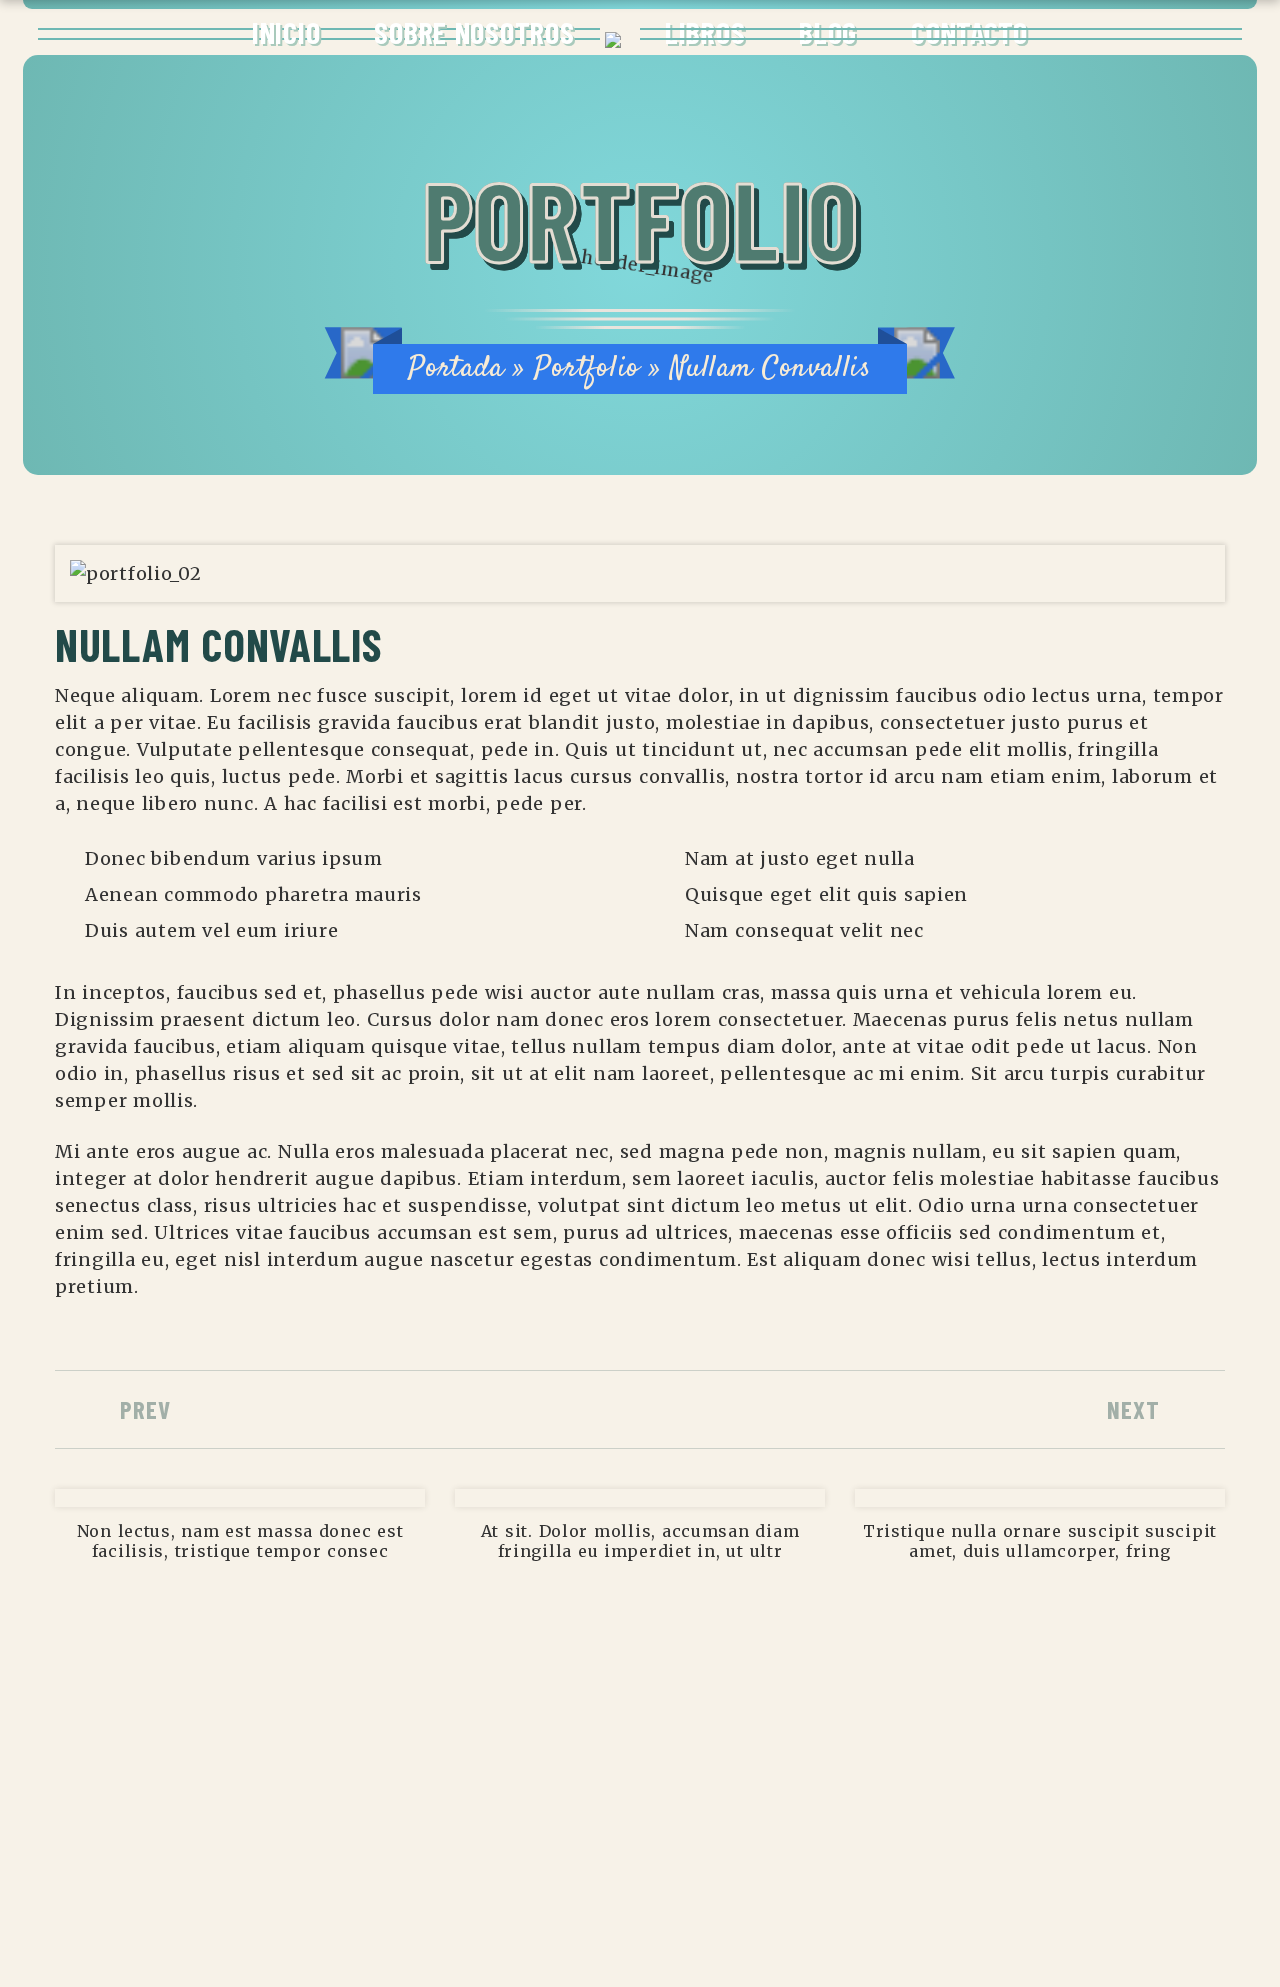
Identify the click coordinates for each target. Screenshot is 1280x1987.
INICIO (286, 32)
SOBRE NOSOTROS (474, 32)
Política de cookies (270, 1867)
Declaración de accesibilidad (318, 1828)
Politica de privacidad (284, 1906)
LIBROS (705, 32)
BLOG (828, 32)
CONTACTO (969, 32)
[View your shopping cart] (1231, 35)
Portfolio (586, 368)
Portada (456, 368)
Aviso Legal (231, 1789)
